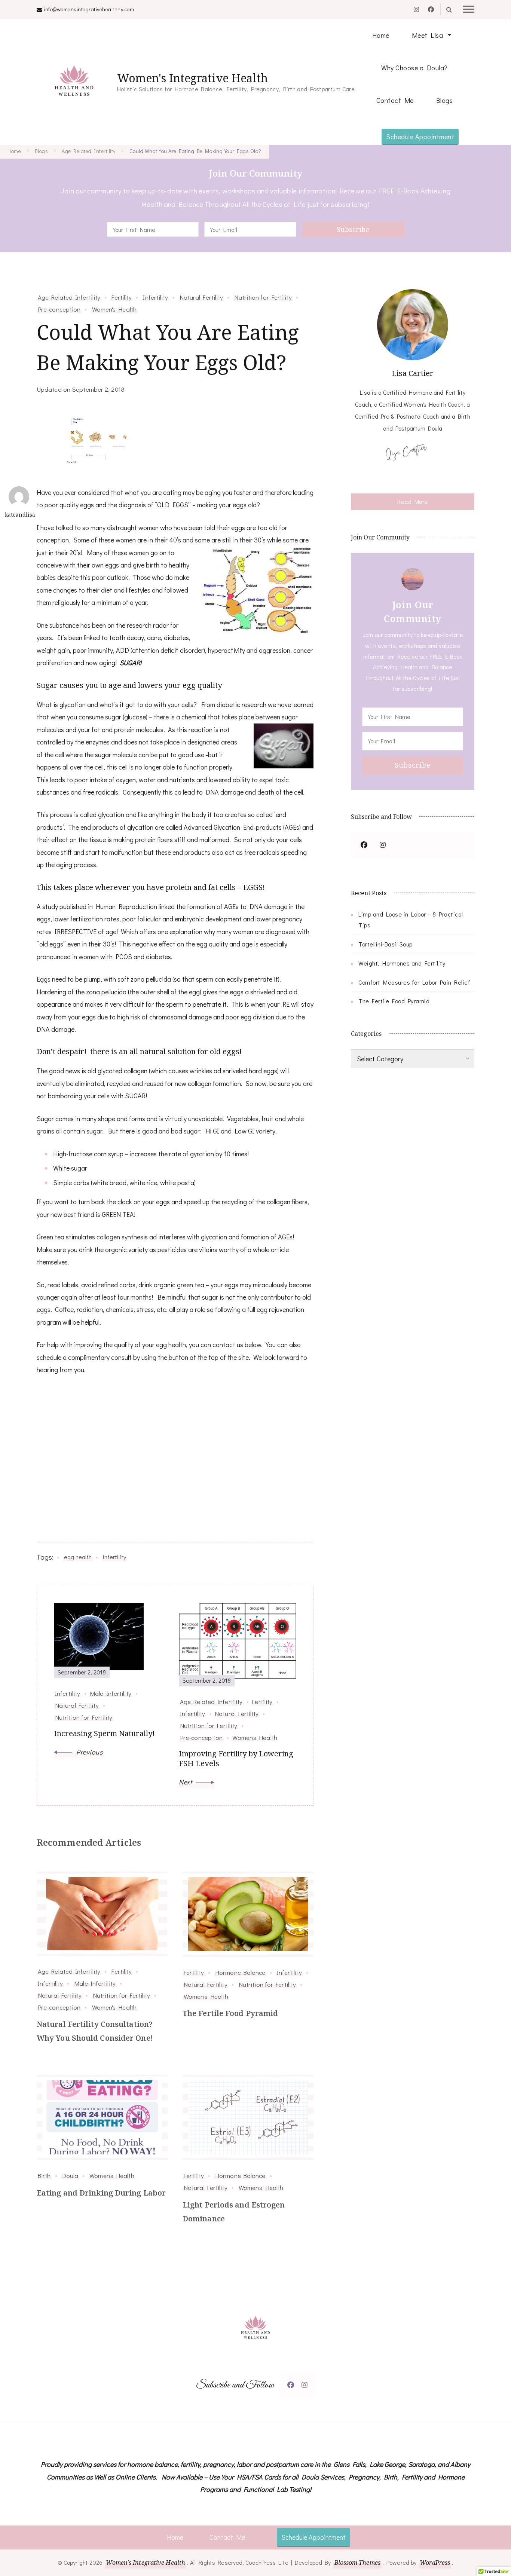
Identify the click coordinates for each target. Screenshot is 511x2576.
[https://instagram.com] (383, 845)
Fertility (122, 297)
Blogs (445, 100)
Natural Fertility (201, 297)
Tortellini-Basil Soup (385, 944)
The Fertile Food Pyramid (230, 2013)
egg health (78, 1557)
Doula (70, 2175)
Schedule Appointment (420, 137)
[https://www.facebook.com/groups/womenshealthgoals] (364, 845)
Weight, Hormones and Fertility (402, 963)
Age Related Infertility (69, 297)
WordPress (435, 2563)
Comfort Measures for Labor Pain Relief (414, 982)
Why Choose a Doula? (414, 68)
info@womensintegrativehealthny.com (89, 9)
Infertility (155, 297)
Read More (413, 501)
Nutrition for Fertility (263, 297)
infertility (114, 1557)
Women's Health (114, 309)
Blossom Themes (357, 2563)
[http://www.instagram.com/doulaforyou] (305, 2385)
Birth (44, 2175)
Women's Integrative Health (192, 78)
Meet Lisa (428, 35)
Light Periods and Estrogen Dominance (234, 2212)
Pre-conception (59, 309)
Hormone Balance (240, 1972)
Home (381, 35)
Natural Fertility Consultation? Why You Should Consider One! (95, 2031)
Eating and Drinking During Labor (101, 2193)
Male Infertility (95, 1983)
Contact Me (395, 100)
